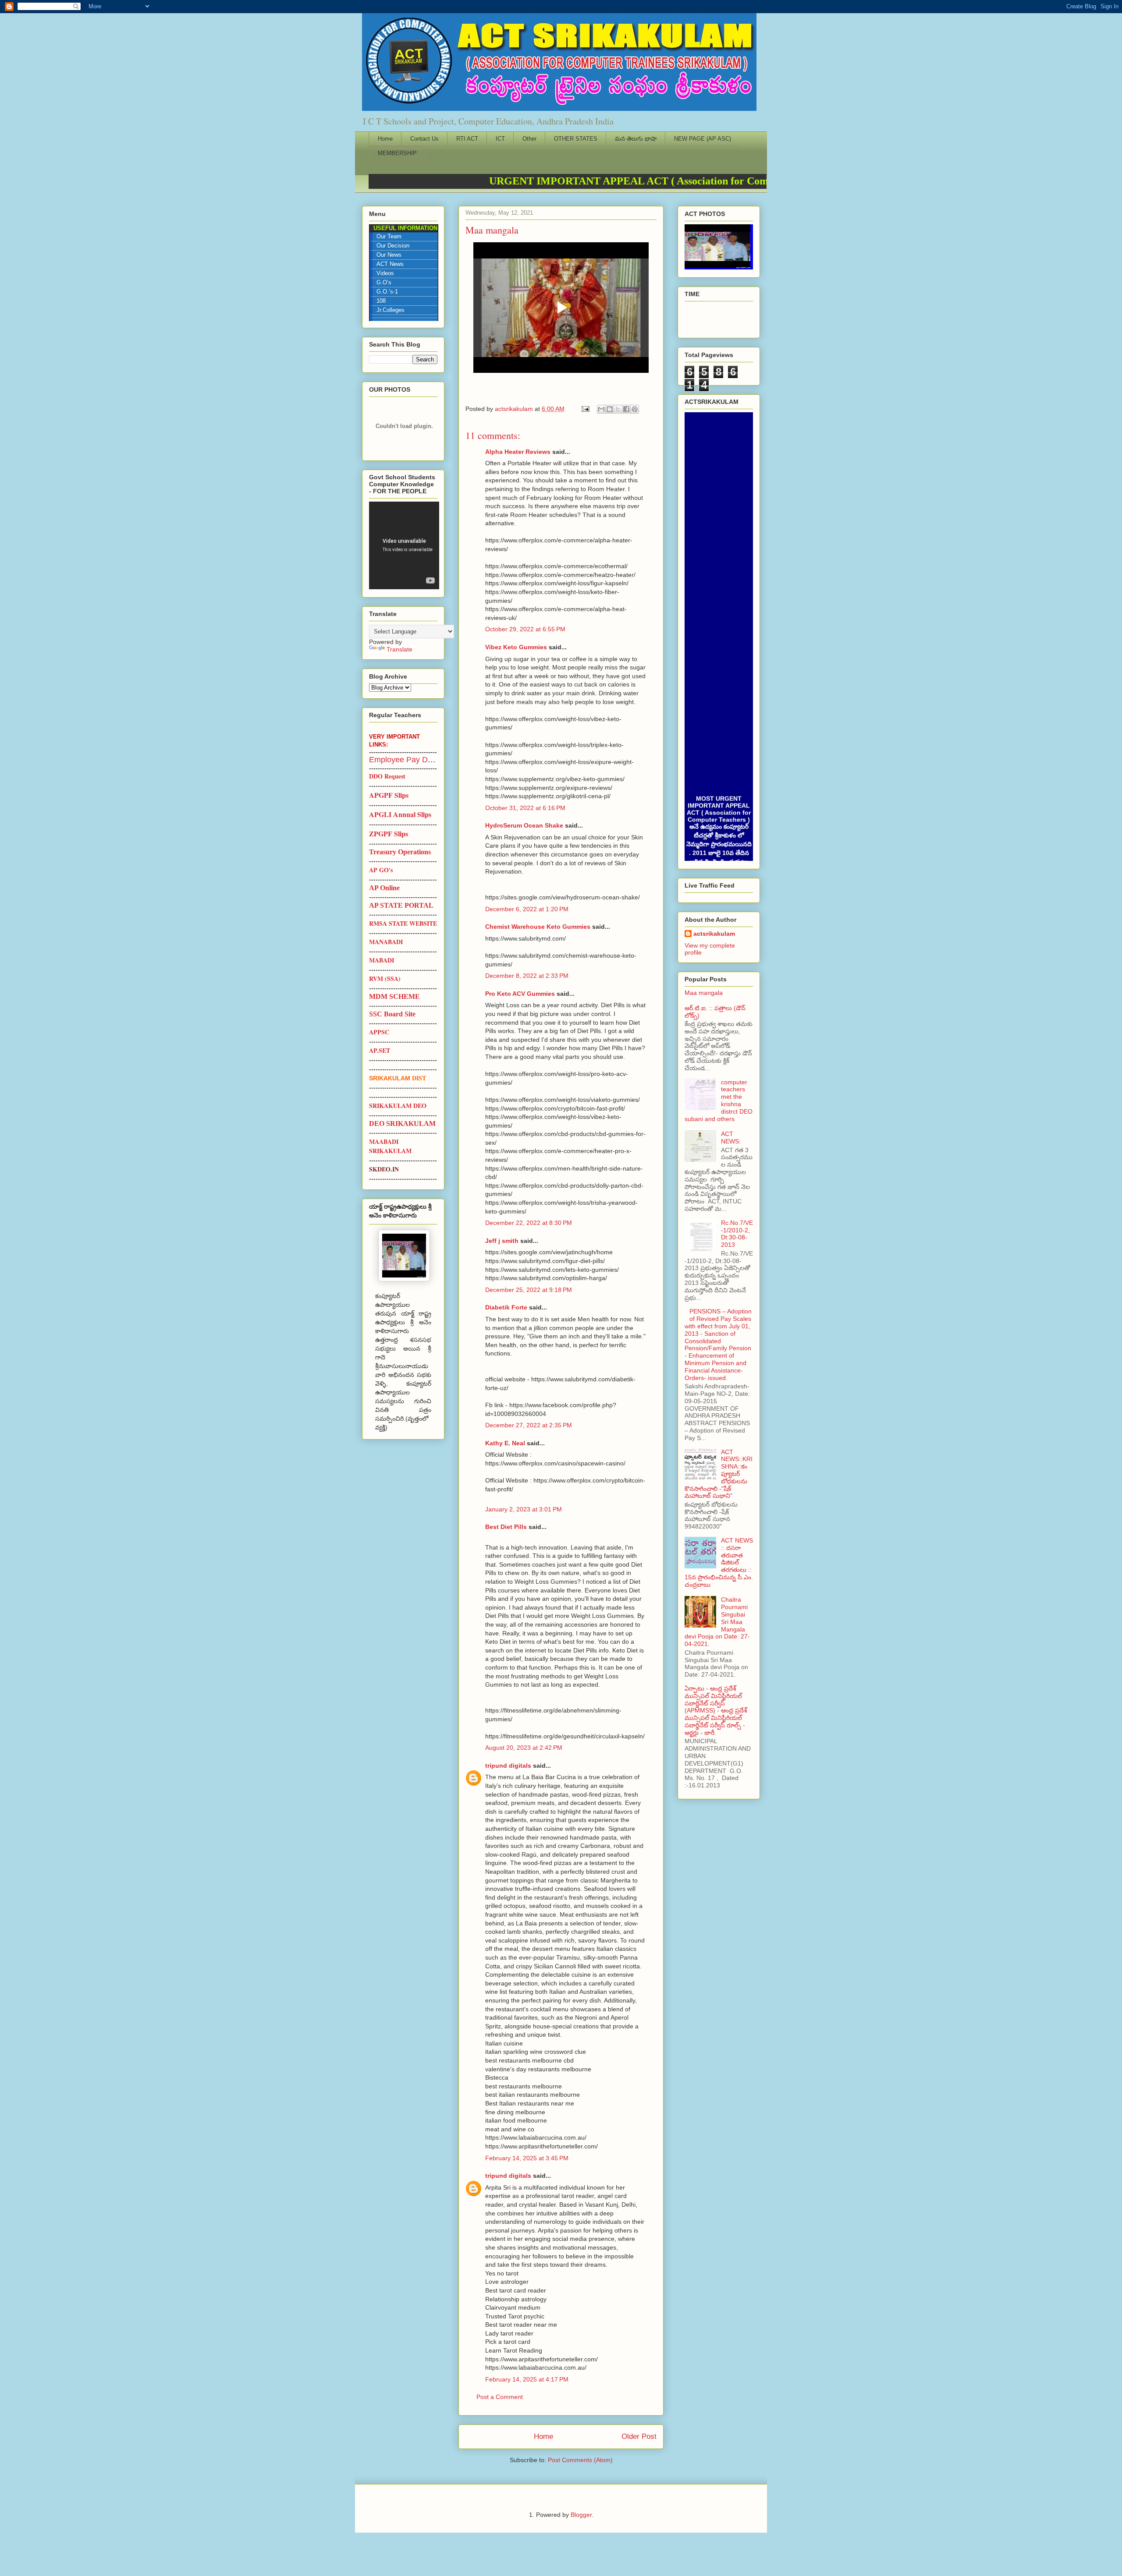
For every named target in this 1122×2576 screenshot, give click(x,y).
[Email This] (601, 409)
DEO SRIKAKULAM (402, 1123)
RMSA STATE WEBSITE (403, 923)
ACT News (390, 264)
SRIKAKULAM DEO (398, 1106)
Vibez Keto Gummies (516, 647)
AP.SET (380, 1050)
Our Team (389, 237)
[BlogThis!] (610, 409)
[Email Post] (585, 409)
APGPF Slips (389, 795)
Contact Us (424, 139)
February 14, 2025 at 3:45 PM (527, 2158)
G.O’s (384, 283)
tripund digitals (508, 1766)
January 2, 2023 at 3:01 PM (524, 1509)
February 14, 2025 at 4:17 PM (527, 2379)
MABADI (382, 960)
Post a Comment (500, 2397)
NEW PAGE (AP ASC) (703, 139)
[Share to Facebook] (626, 409)
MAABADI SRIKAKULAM (390, 1146)
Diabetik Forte (506, 1307)
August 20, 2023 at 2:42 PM (524, 1748)
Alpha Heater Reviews (518, 452)
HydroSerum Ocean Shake (524, 825)
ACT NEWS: (731, 1138)
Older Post (639, 2436)
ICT (500, 139)
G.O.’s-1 (387, 292)
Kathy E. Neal (505, 1443)
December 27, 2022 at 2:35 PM (529, 1425)
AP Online (384, 888)
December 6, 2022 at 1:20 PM (527, 909)
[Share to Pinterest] (635, 409)
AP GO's (381, 870)
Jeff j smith (502, 1241)
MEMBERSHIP (397, 153)
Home (385, 139)
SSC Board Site (392, 1014)
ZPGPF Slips (389, 833)
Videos (385, 273)
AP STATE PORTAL (401, 905)
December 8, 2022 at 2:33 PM (527, 976)
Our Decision (393, 246)
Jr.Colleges (391, 310)
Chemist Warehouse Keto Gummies (538, 927)
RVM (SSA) (385, 978)
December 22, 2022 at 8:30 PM (529, 1223)
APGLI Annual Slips (400, 814)
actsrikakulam (714, 934)
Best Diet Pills (506, 1527)
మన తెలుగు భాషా (636, 139)
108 (381, 301)
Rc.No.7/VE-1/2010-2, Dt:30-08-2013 (737, 1234)
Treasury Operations (400, 852)
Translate (399, 649)
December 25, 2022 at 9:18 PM (529, 1290)
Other (529, 139)
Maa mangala (704, 993)
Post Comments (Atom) (580, 2460)
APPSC (379, 1032)
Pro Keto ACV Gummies (520, 994)
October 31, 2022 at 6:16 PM (525, 808)
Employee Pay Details (408, 760)
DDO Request (387, 776)
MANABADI (386, 942)
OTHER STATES (576, 139)
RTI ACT (467, 139)
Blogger (581, 2515)
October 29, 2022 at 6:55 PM (525, 629)
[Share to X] (618, 409)
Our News (389, 255)
